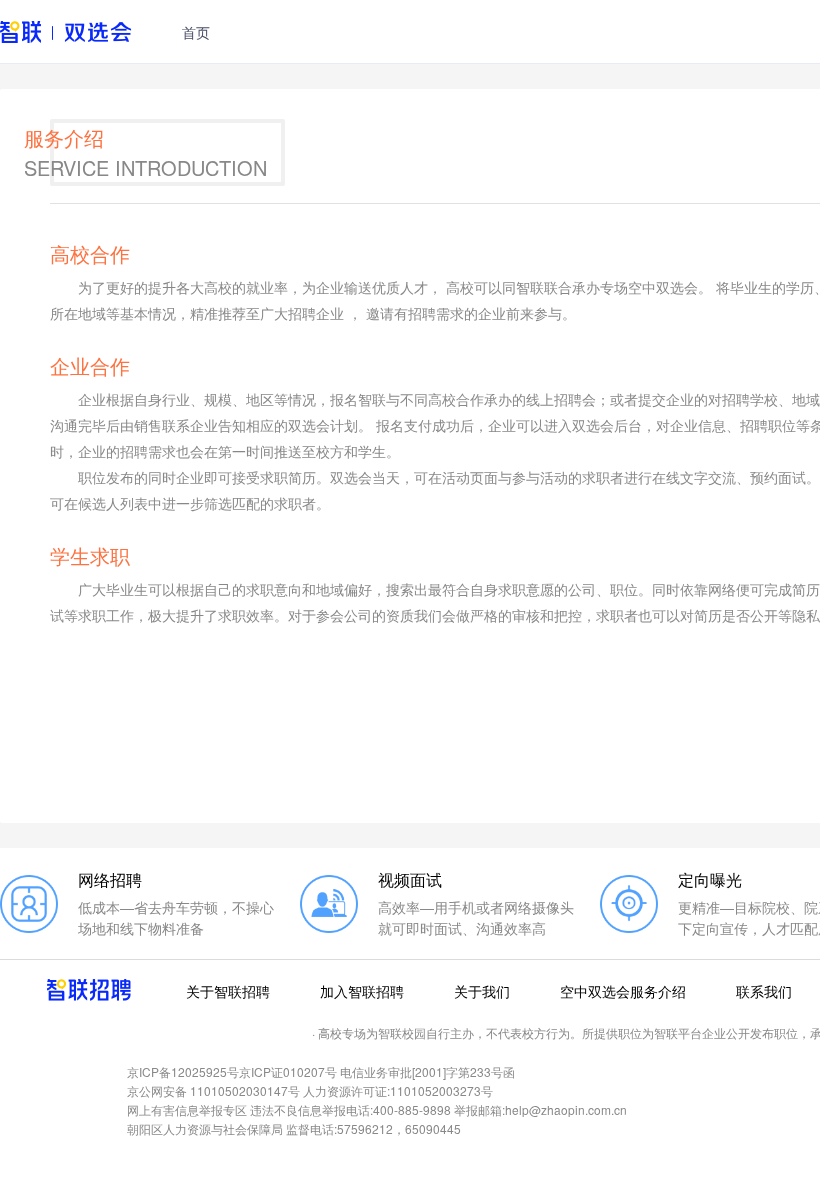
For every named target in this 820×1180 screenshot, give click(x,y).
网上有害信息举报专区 (187, 1109)
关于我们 (482, 991)
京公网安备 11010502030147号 (213, 1090)
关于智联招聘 (228, 991)
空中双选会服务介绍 (623, 991)
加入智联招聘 (362, 991)
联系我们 (764, 991)
